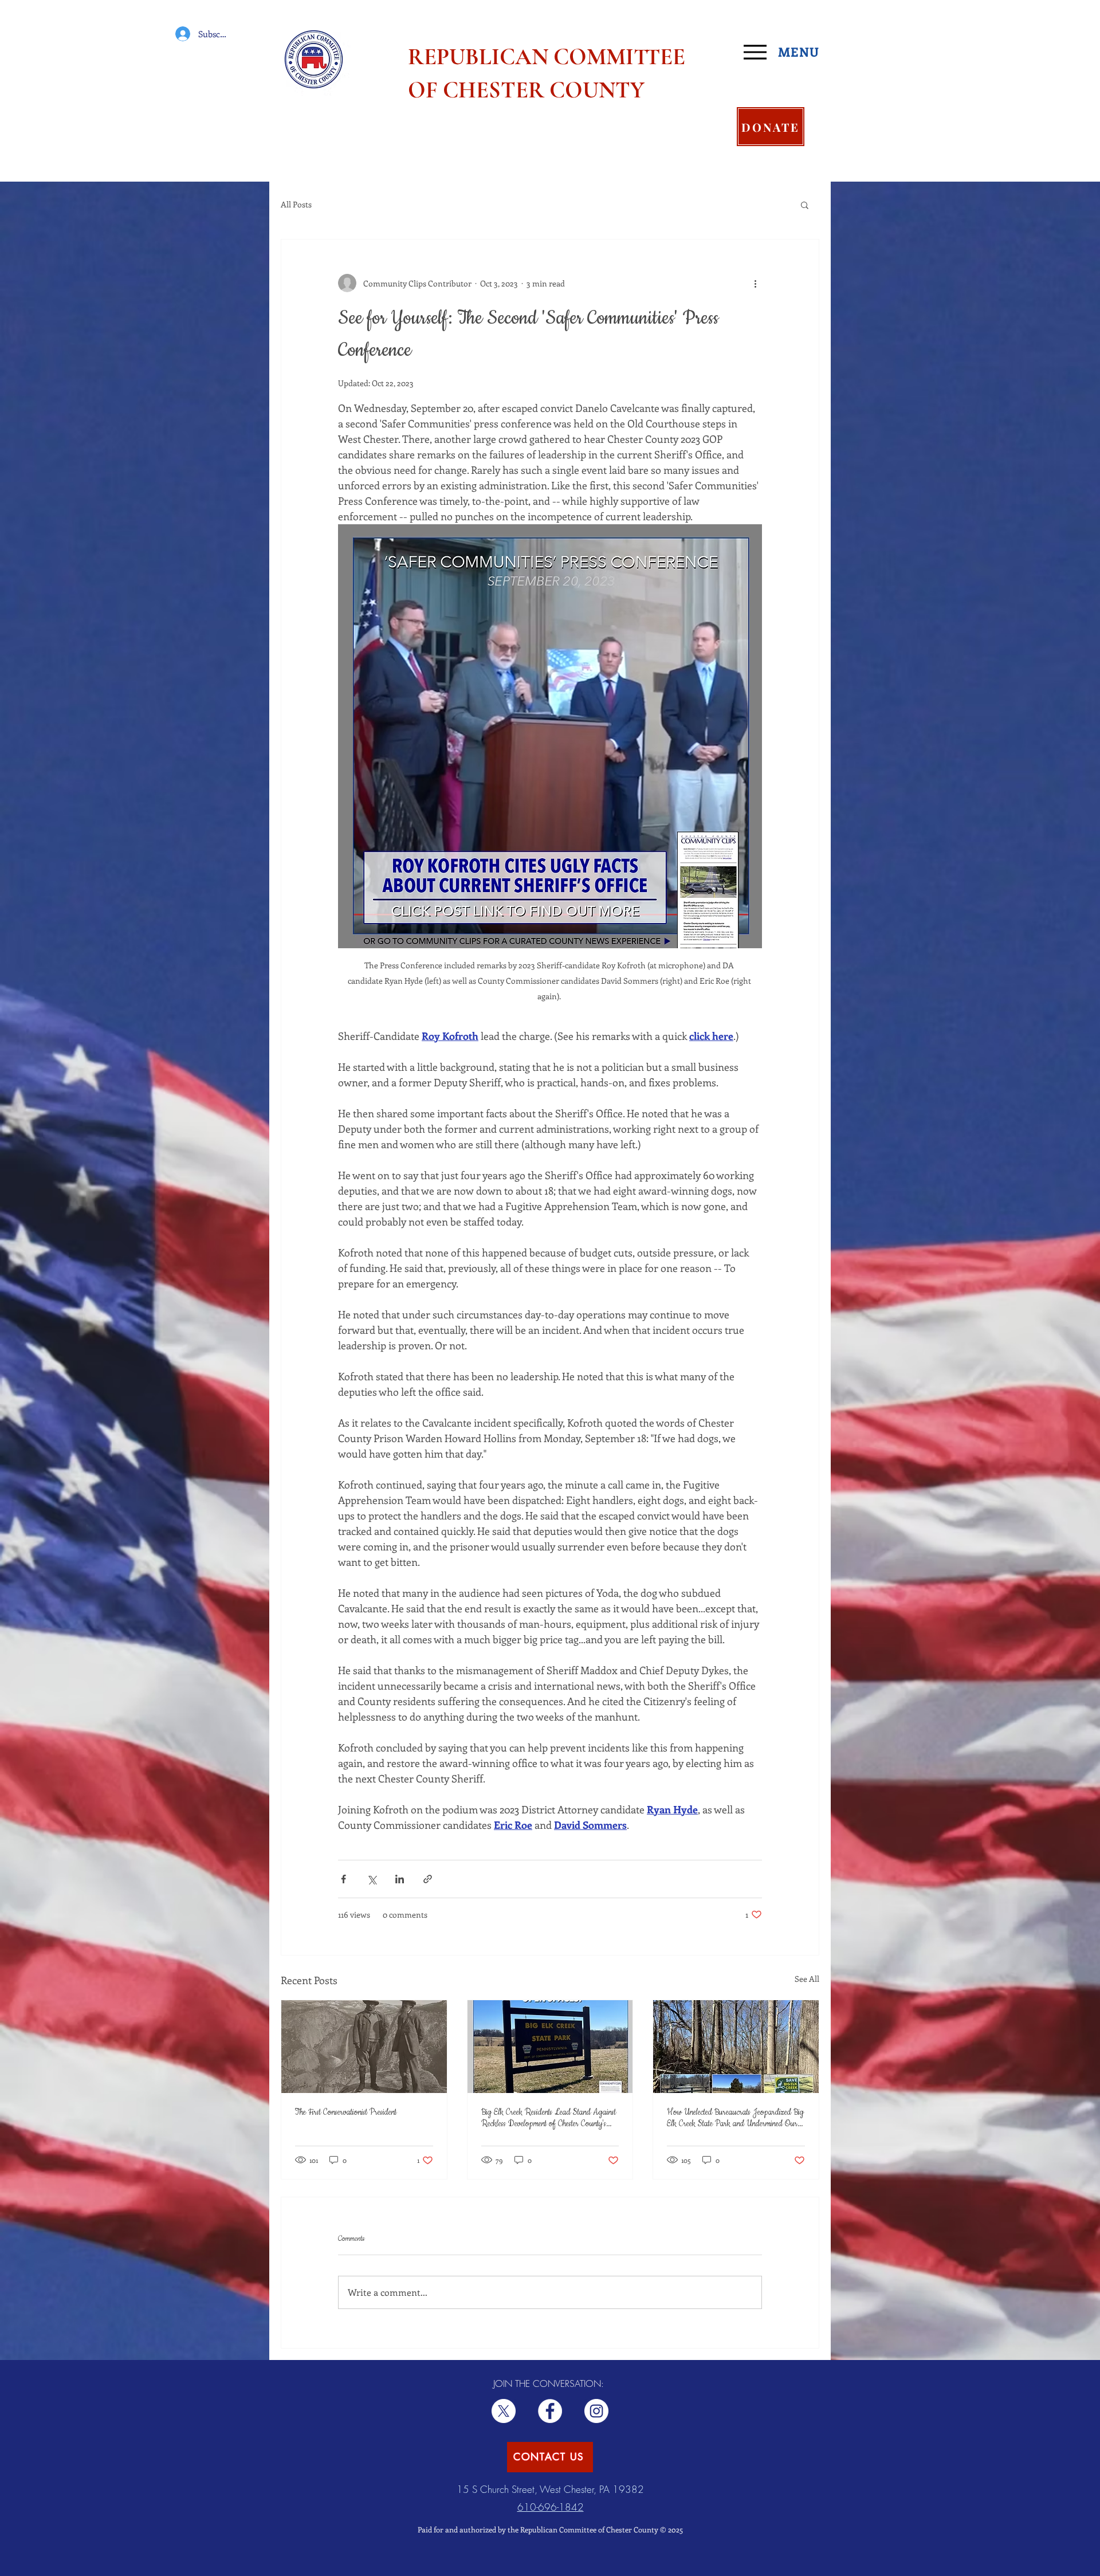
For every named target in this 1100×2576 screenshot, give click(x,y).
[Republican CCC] (596, 2411)
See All (807, 1979)
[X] (504, 2411)
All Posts (296, 204)
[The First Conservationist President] (364, 2047)
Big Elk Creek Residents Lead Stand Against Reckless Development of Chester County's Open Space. (549, 2118)
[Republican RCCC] (550, 2411)
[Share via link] (428, 1879)
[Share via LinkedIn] (400, 1879)
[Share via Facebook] (343, 1879)
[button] (805, 205)
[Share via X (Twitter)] (372, 1879)
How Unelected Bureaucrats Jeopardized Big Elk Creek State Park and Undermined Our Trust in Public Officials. (735, 2118)
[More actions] (755, 283)
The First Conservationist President (346, 2112)
